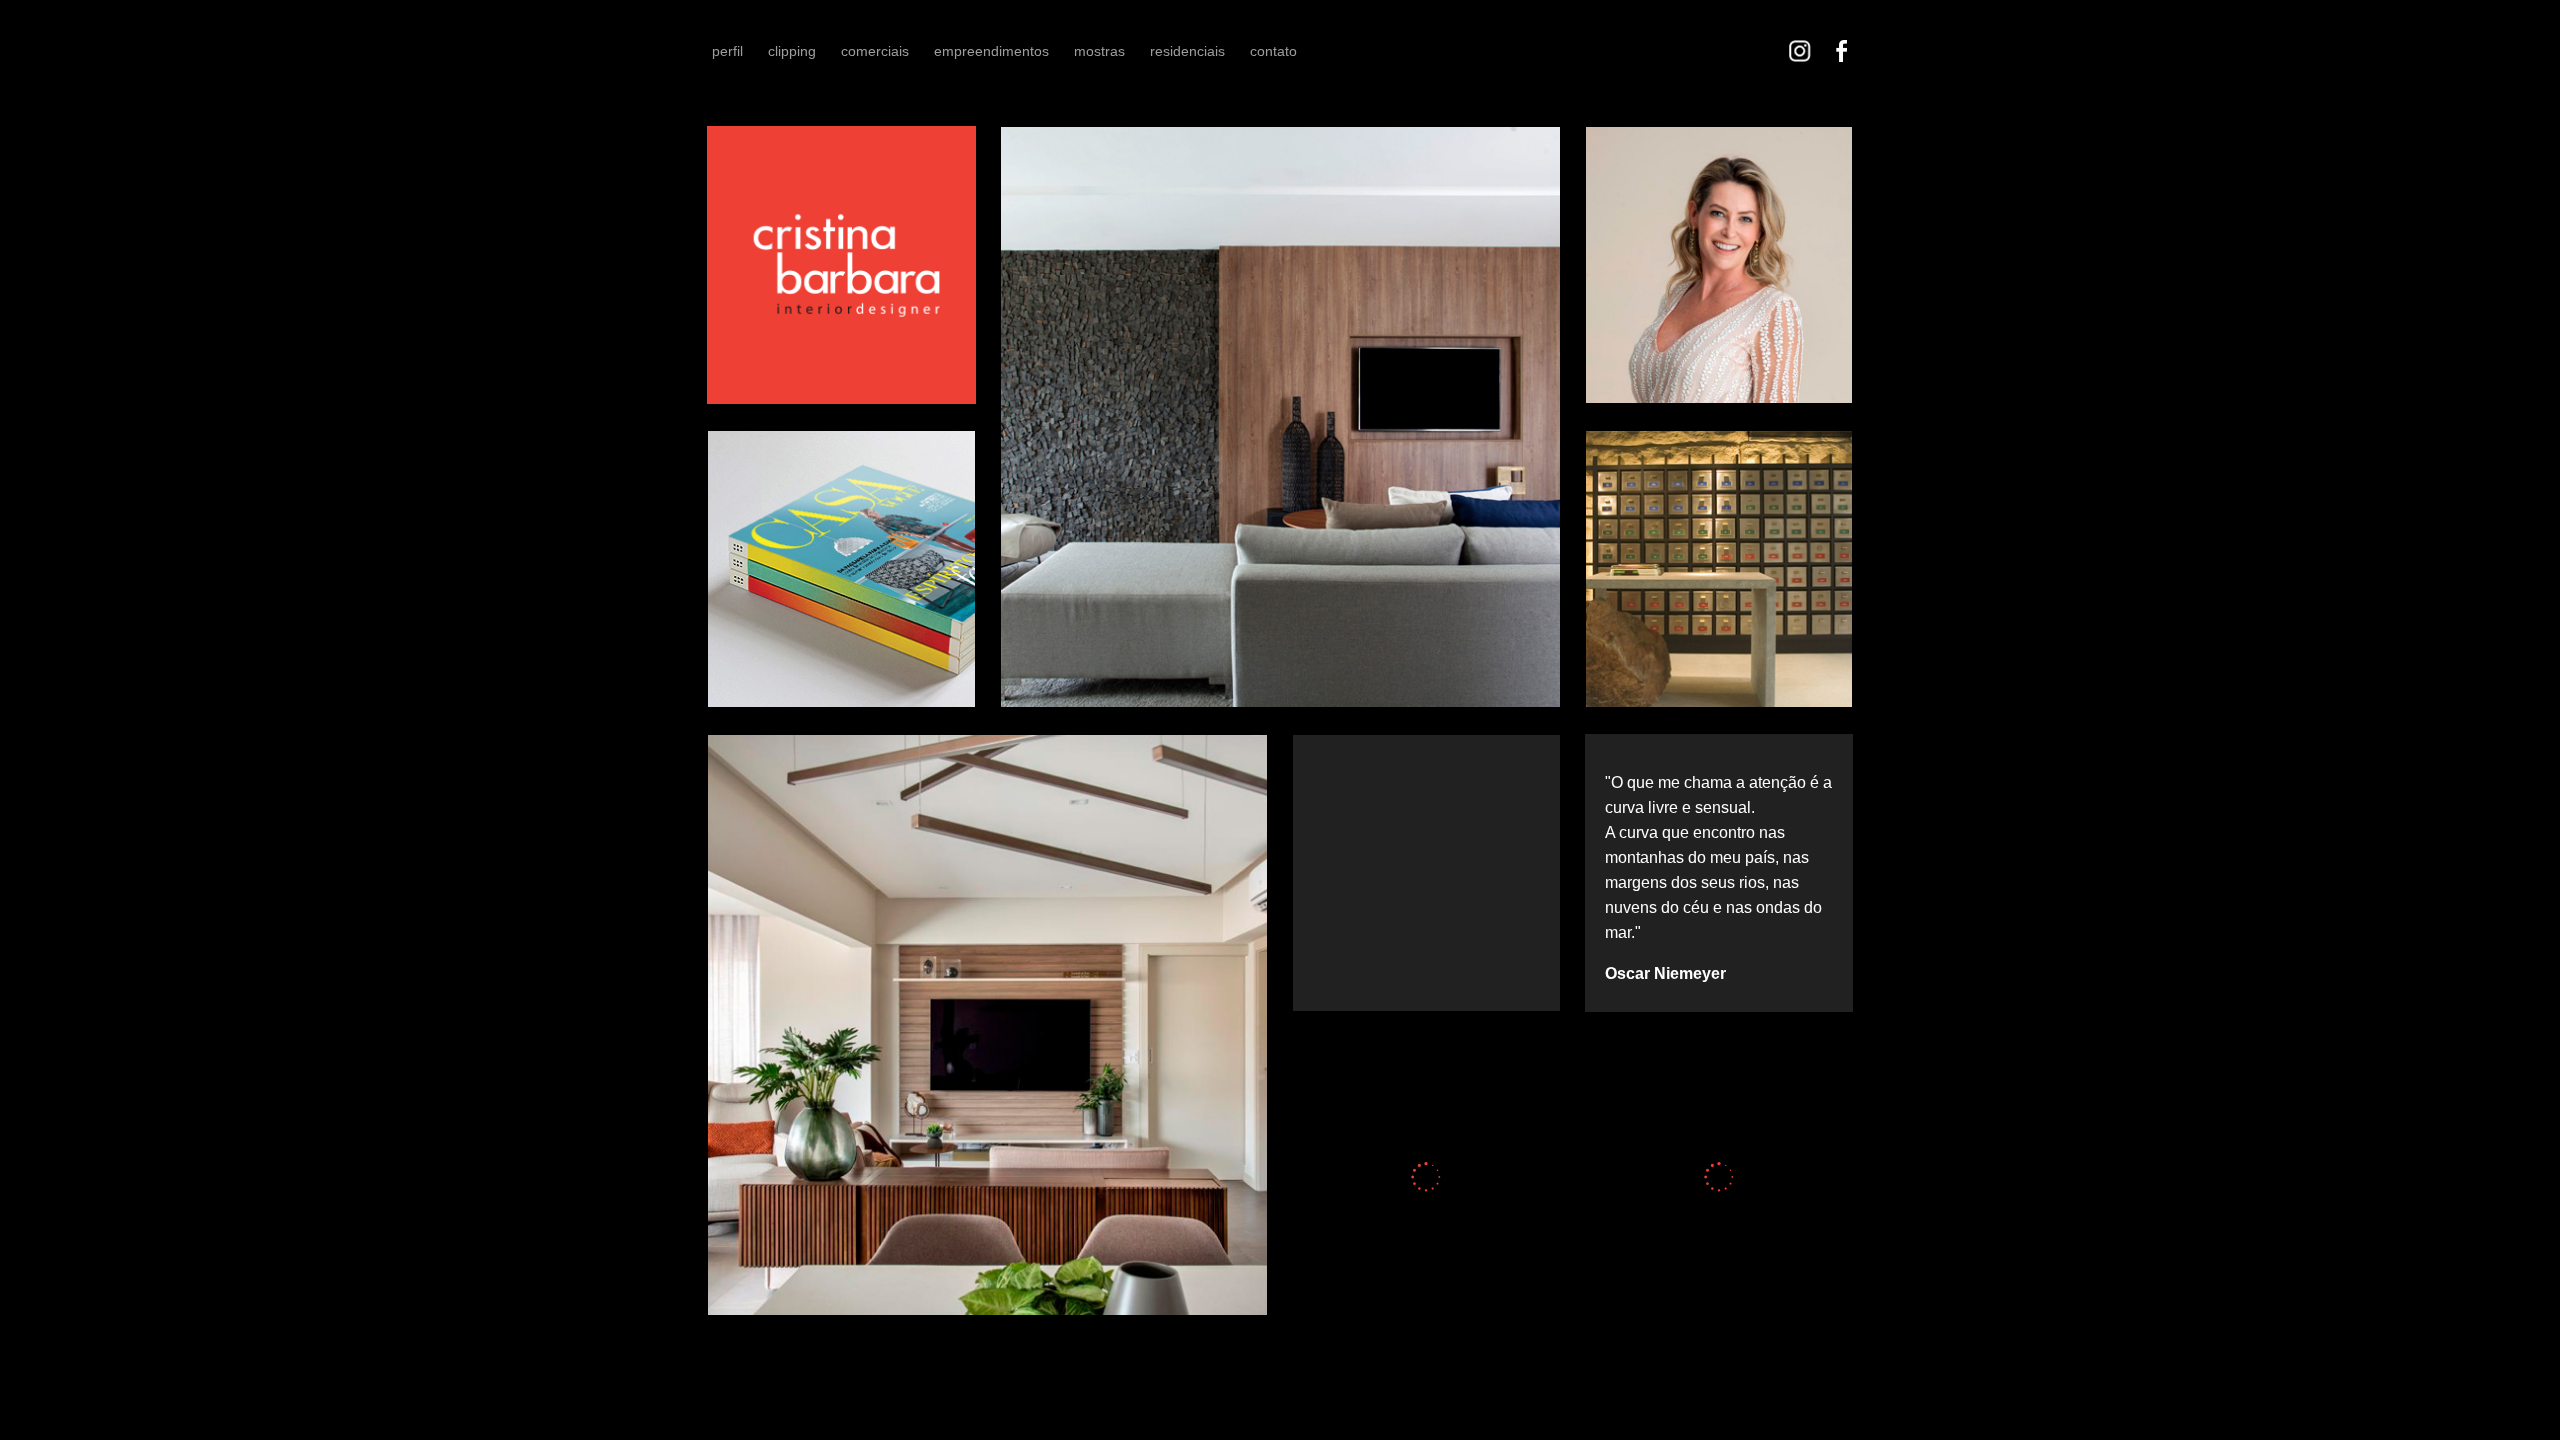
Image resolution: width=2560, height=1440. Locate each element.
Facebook (1842, 51)
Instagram (1800, 51)
